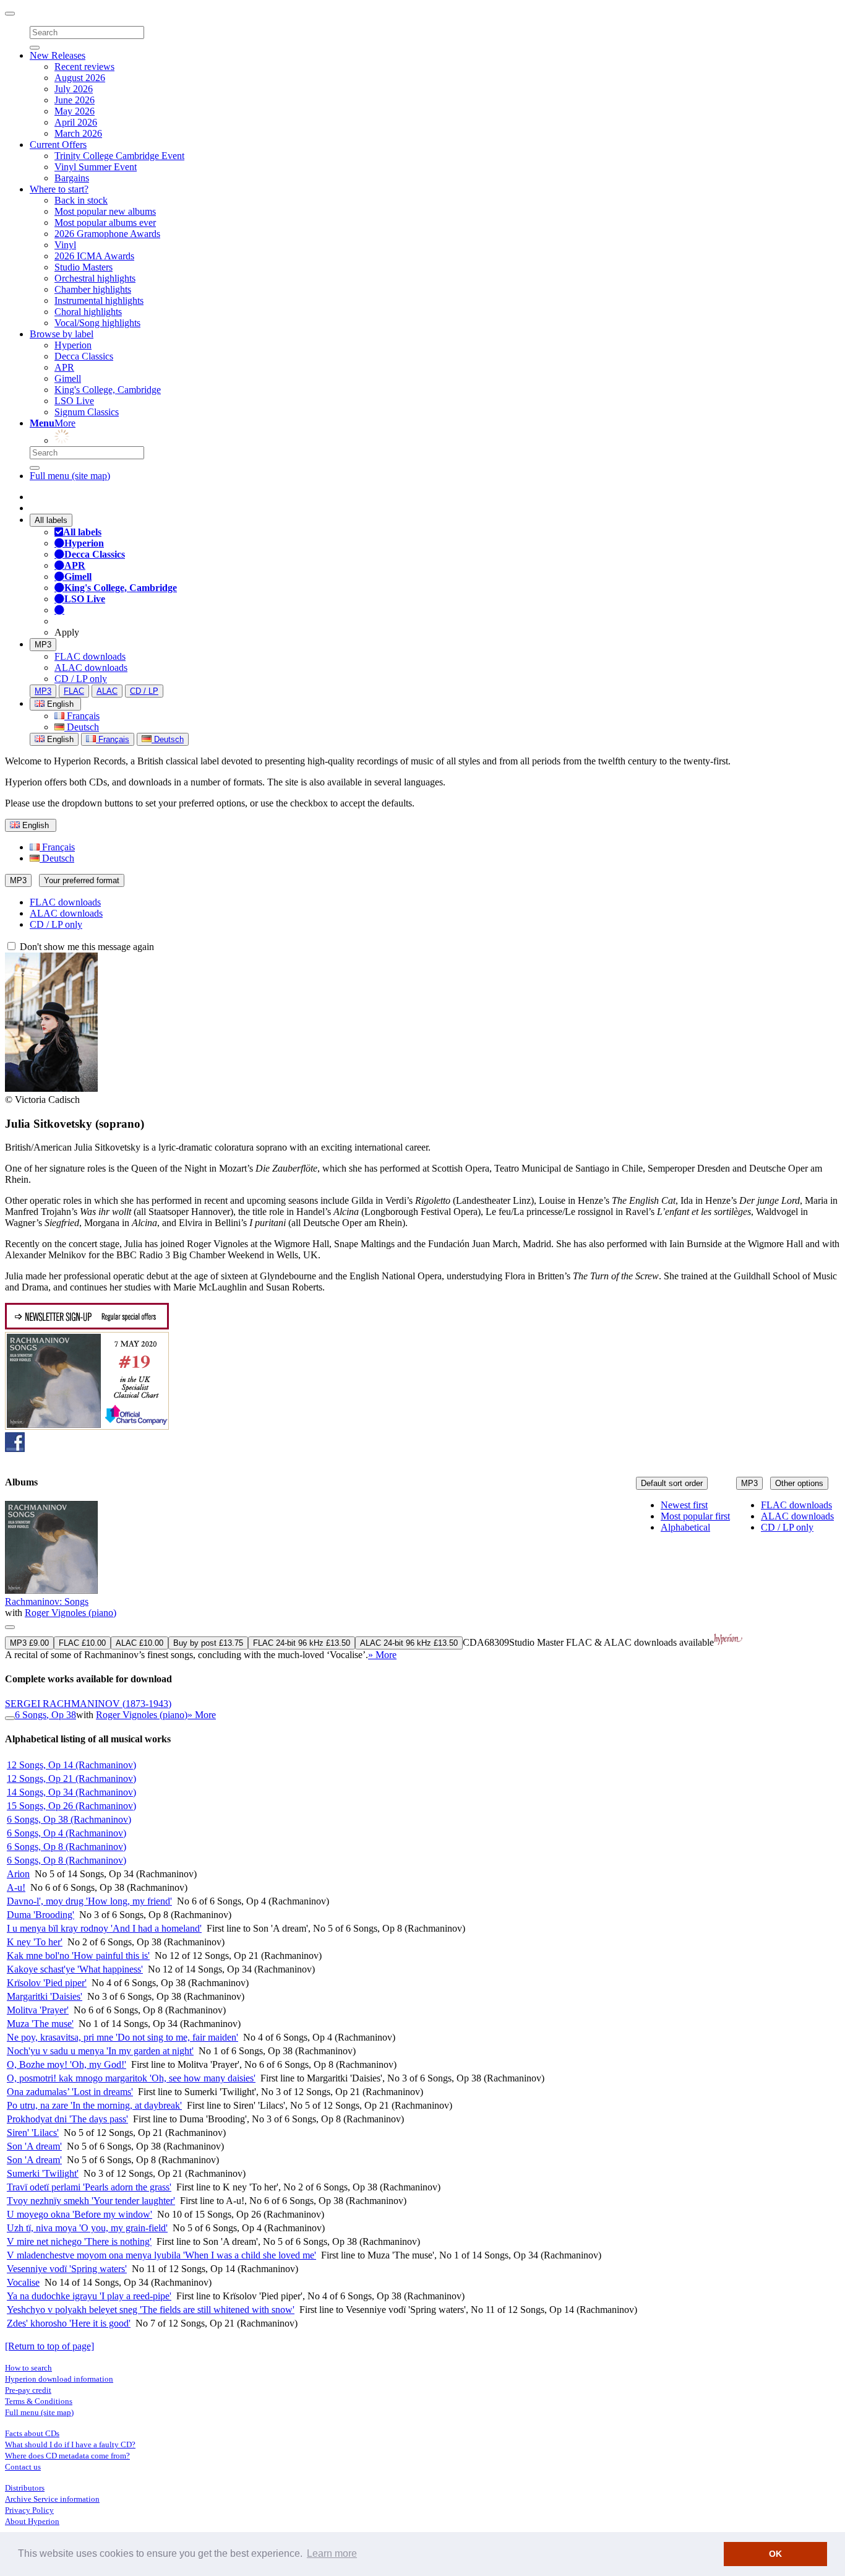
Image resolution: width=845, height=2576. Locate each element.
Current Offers (58, 145)
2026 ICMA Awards (94, 256)
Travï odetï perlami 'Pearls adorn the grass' (89, 2187)
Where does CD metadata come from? (67, 2456)
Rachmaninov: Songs (47, 1601)
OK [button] (775, 2554)
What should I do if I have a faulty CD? (70, 2444)
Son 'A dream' (34, 2146)
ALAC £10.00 (139, 1643)
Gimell (68, 378)
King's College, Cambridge (108, 390)
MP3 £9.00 (29, 1643)
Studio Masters (84, 267)
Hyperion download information (59, 2379)
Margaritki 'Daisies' (45, 1996)
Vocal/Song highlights (97, 323)
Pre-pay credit (28, 2390)
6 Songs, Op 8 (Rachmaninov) (66, 1847)
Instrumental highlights (99, 300)
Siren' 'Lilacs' (33, 2133)
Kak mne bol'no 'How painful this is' (78, 1956)
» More (382, 1655)
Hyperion (73, 345)
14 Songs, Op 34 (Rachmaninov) (71, 1792)
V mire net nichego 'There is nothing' (79, 2241)
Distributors (25, 2488)
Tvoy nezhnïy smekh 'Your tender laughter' (91, 2201)
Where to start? (59, 189)
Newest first (684, 1505)
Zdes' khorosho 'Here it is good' (69, 2323)
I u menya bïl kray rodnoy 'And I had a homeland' (104, 1928)
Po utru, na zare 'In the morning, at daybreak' (94, 2105)
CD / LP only (81, 679)
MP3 (43, 645)
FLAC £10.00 (82, 1643)
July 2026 (74, 89)
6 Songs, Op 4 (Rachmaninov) (66, 1833)
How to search (28, 2368)
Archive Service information (52, 2499)
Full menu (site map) (70, 476)
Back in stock (81, 200)
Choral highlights (88, 312)
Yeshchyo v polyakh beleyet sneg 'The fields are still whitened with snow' (151, 2310)
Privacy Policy (29, 2510)
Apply (67, 632)
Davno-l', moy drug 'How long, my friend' (89, 1901)
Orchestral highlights (95, 278)
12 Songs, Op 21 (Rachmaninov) (71, 1779)
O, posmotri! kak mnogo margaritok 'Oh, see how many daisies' (131, 2078)
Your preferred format (82, 880)
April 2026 (76, 122)
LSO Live (74, 401)
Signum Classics (87, 412)
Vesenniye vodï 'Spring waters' (67, 2269)
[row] (422, 1581)
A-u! (16, 1887)
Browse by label (62, 334)
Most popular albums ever (105, 223)
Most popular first (695, 1516)
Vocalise (23, 2282)
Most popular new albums (105, 211)
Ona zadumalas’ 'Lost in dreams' (70, 2092)
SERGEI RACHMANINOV (88, 1704)
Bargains (72, 178)
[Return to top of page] (49, 2346)
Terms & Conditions (39, 2401)
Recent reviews (84, 67)
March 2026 (78, 133)
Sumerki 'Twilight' (43, 2173)
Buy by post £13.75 (208, 1643)
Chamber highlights (93, 289)
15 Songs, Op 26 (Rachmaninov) (71, 1806)
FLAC (74, 691)
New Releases (58, 55)
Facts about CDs (32, 2433)
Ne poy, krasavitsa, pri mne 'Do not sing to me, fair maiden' (122, 2037)
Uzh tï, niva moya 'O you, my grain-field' (87, 2228)
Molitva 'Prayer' (38, 2010)
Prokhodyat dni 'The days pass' (67, 2119)
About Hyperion (32, 2521)
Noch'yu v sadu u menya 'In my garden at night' (100, 2051)
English (59, 739)
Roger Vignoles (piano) (71, 1613)
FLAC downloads (90, 656)
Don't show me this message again (86, 947)
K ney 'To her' (35, 1942)
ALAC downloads (91, 668)
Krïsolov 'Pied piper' (47, 1983)
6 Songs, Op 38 (45, 1715)
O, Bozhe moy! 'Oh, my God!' (66, 2064)
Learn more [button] (332, 2553)
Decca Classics (84, 356)
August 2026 (80, 78)
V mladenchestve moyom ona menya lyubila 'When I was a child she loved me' (161, 2255)
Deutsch (82, 727)
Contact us (23, 2467)
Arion (18, 1874)
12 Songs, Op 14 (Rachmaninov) (71, 1765)
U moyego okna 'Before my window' (79, 2214)
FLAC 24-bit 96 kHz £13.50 (302, 1643)
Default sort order (672, 1483)
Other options (799, 1483)
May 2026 (75, 111)
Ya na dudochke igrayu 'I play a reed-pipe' (89, 2296)
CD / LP (144, 691)
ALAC (107, 691)
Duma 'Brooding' (41, 1915)
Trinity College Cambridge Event (119, 156)
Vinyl (65, 245)
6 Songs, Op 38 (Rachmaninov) (69, 1819)
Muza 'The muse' (40, 2024)
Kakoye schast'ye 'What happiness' (75, 1969)
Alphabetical (685, 1527)
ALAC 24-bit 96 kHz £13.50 (409, 1643)
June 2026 (75, 100)
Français (82, 716)
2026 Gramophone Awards (107, 234)
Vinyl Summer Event (96, 167)
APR (64, 367)
